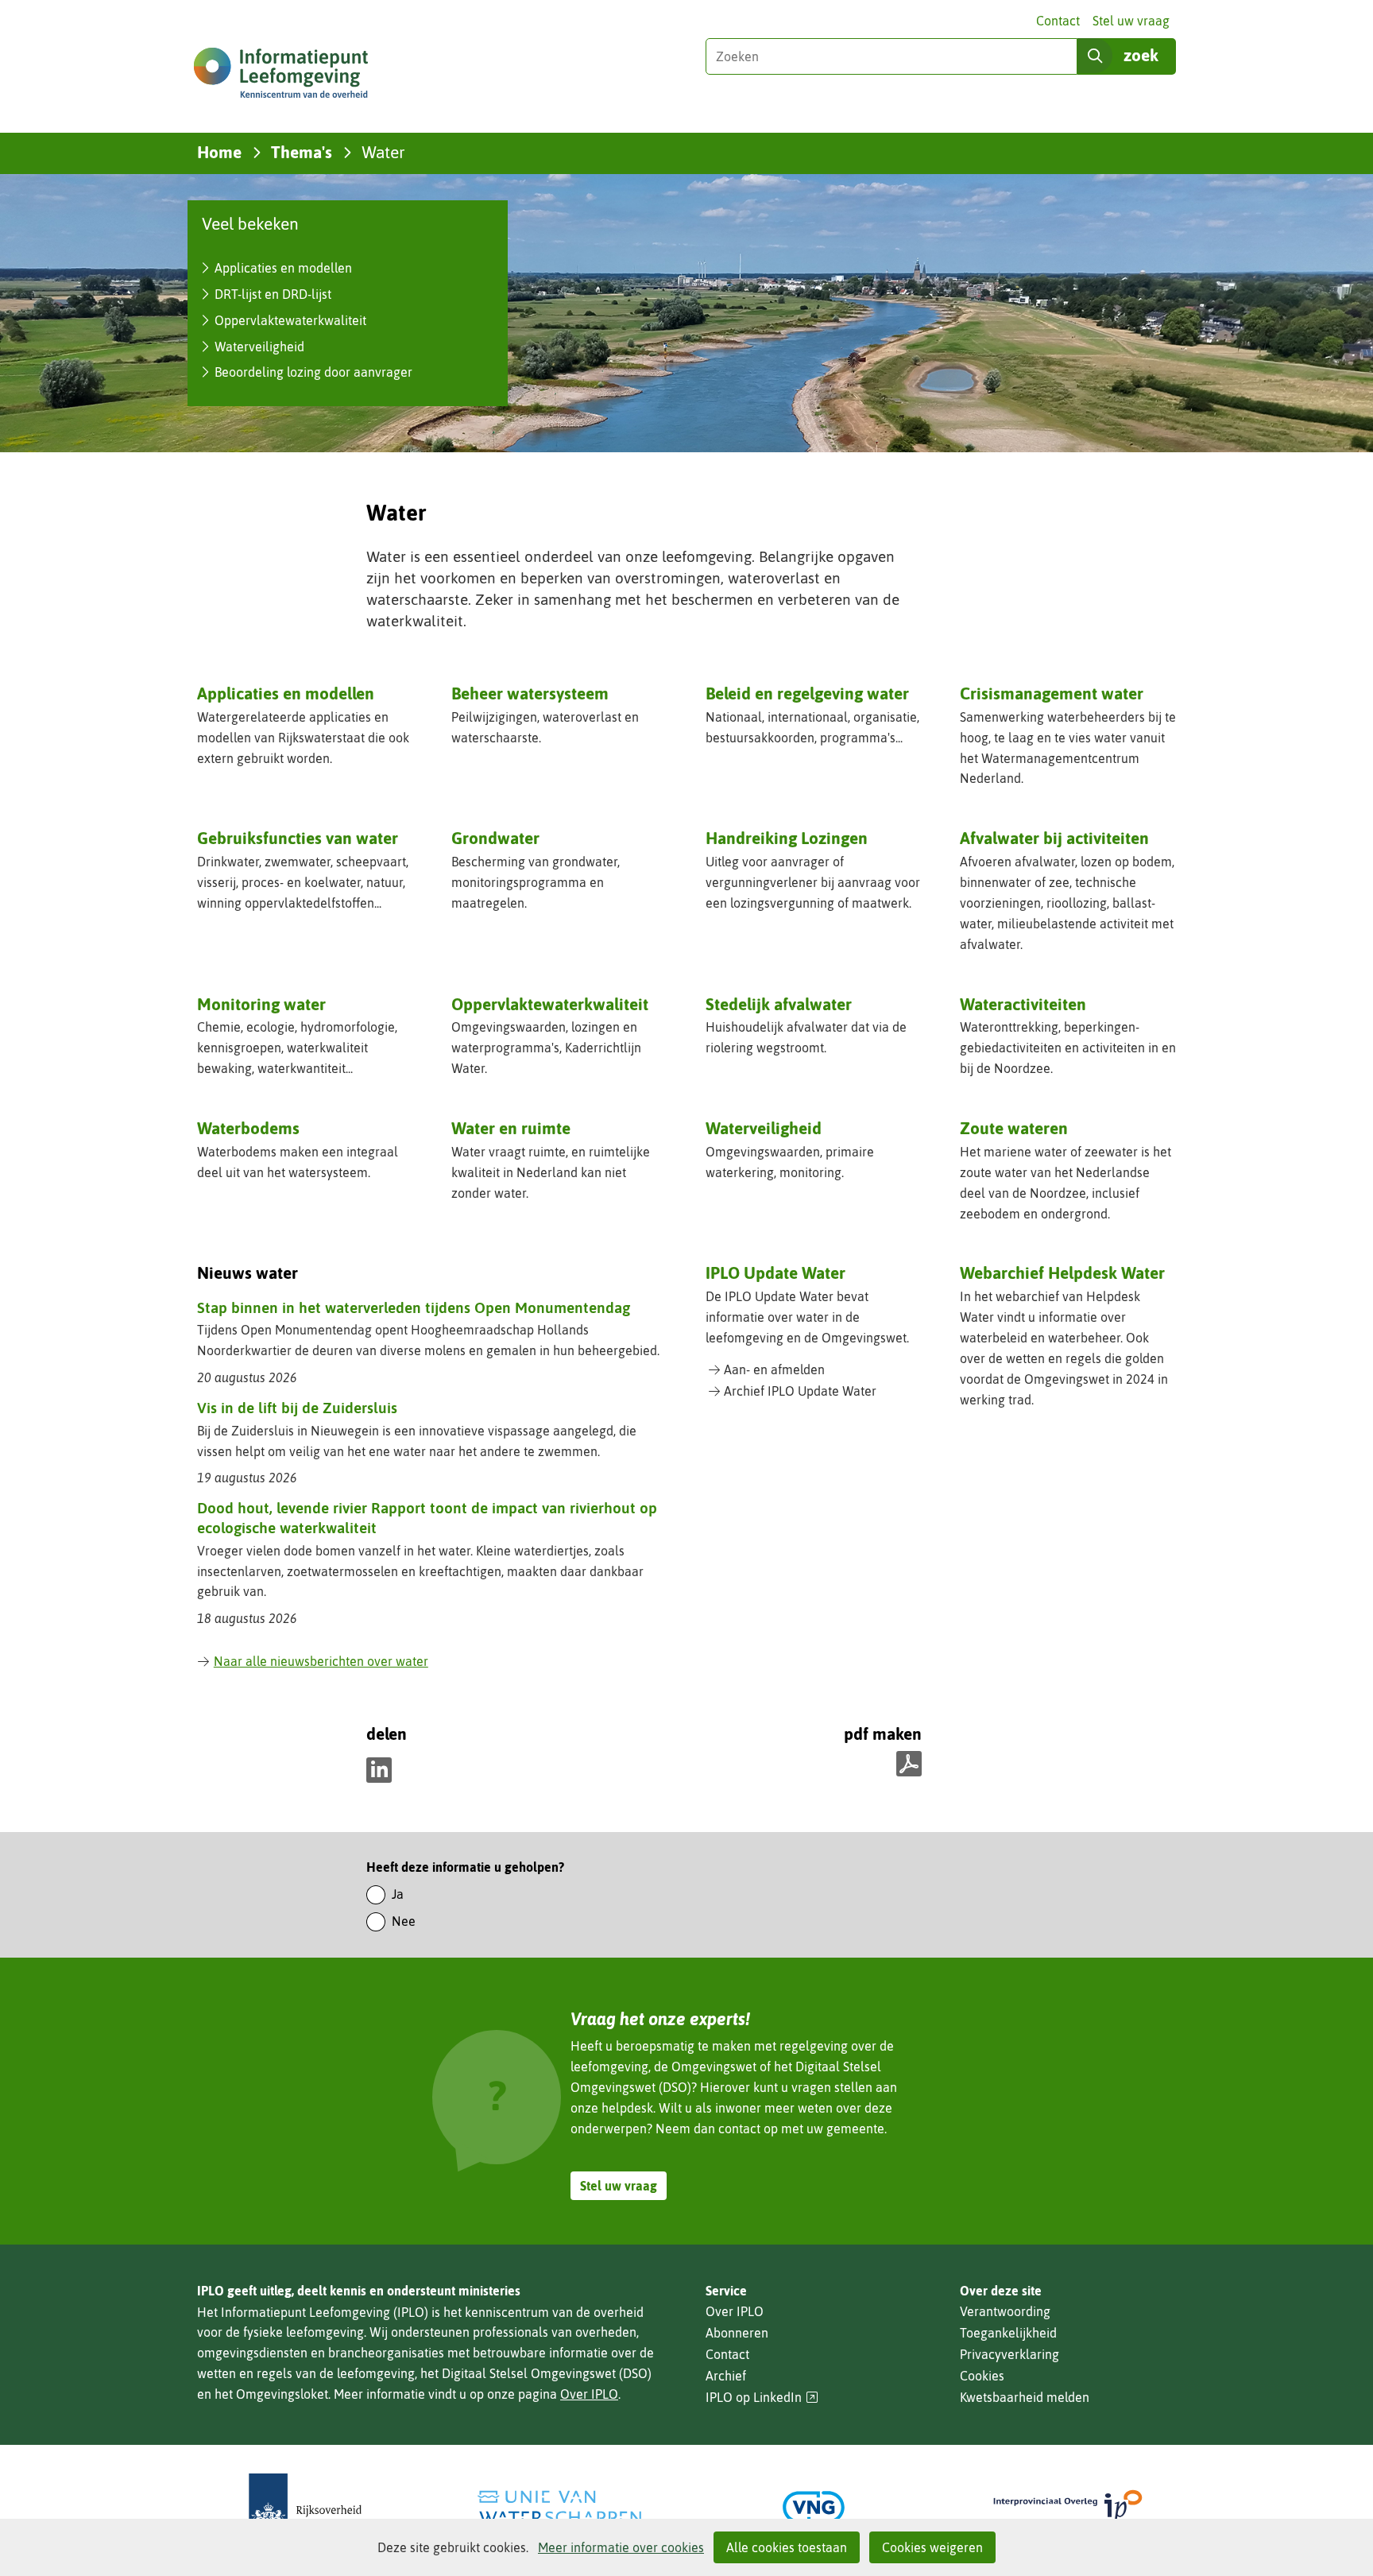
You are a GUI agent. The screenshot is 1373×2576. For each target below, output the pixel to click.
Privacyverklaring (1009, 2354)
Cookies (982, 2376)
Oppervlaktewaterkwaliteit (290, 320)
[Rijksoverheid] (305, 2507)
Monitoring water (261, 1004)
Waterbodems (248, 1128)
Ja (398, 1894)
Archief (726, 2376)
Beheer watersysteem (530, 693)
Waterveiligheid (259, 347)
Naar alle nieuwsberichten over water (321, 1661)
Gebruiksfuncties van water (298, 838)
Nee (404, 1921)
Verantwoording (1005, 2311)
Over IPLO (589, 2394)
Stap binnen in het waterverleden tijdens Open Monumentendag (414, 1307)
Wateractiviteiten (1023, 1004)
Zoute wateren (1014, 1128)
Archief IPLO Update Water (800, 1391)
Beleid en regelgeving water (807, 693)
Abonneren (737, 2333)
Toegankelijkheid (1008, 2333)
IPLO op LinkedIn (762, 2398)
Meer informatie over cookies (621, 2547)
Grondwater (495, 838)
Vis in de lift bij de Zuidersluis (297, 1408)
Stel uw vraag (1131, 21)
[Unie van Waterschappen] (559, 2507)
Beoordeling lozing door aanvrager (313, 372)
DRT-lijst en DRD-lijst (273, 294)
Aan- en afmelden (774, 1369)
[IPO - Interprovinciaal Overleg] (1068, 2507)
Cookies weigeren (932, 2547)
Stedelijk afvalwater (779, 1004)
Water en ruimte (511, 1128)
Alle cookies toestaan (787, 2547)
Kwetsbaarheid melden (1025, 2397)
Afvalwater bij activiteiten (1054, 838)
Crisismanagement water (1052, 693)
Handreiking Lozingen (787, 838)
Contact (1058, 21)
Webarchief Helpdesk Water (1062, 1273)
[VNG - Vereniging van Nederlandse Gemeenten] (814, 2507)
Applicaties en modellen (283, 268)
